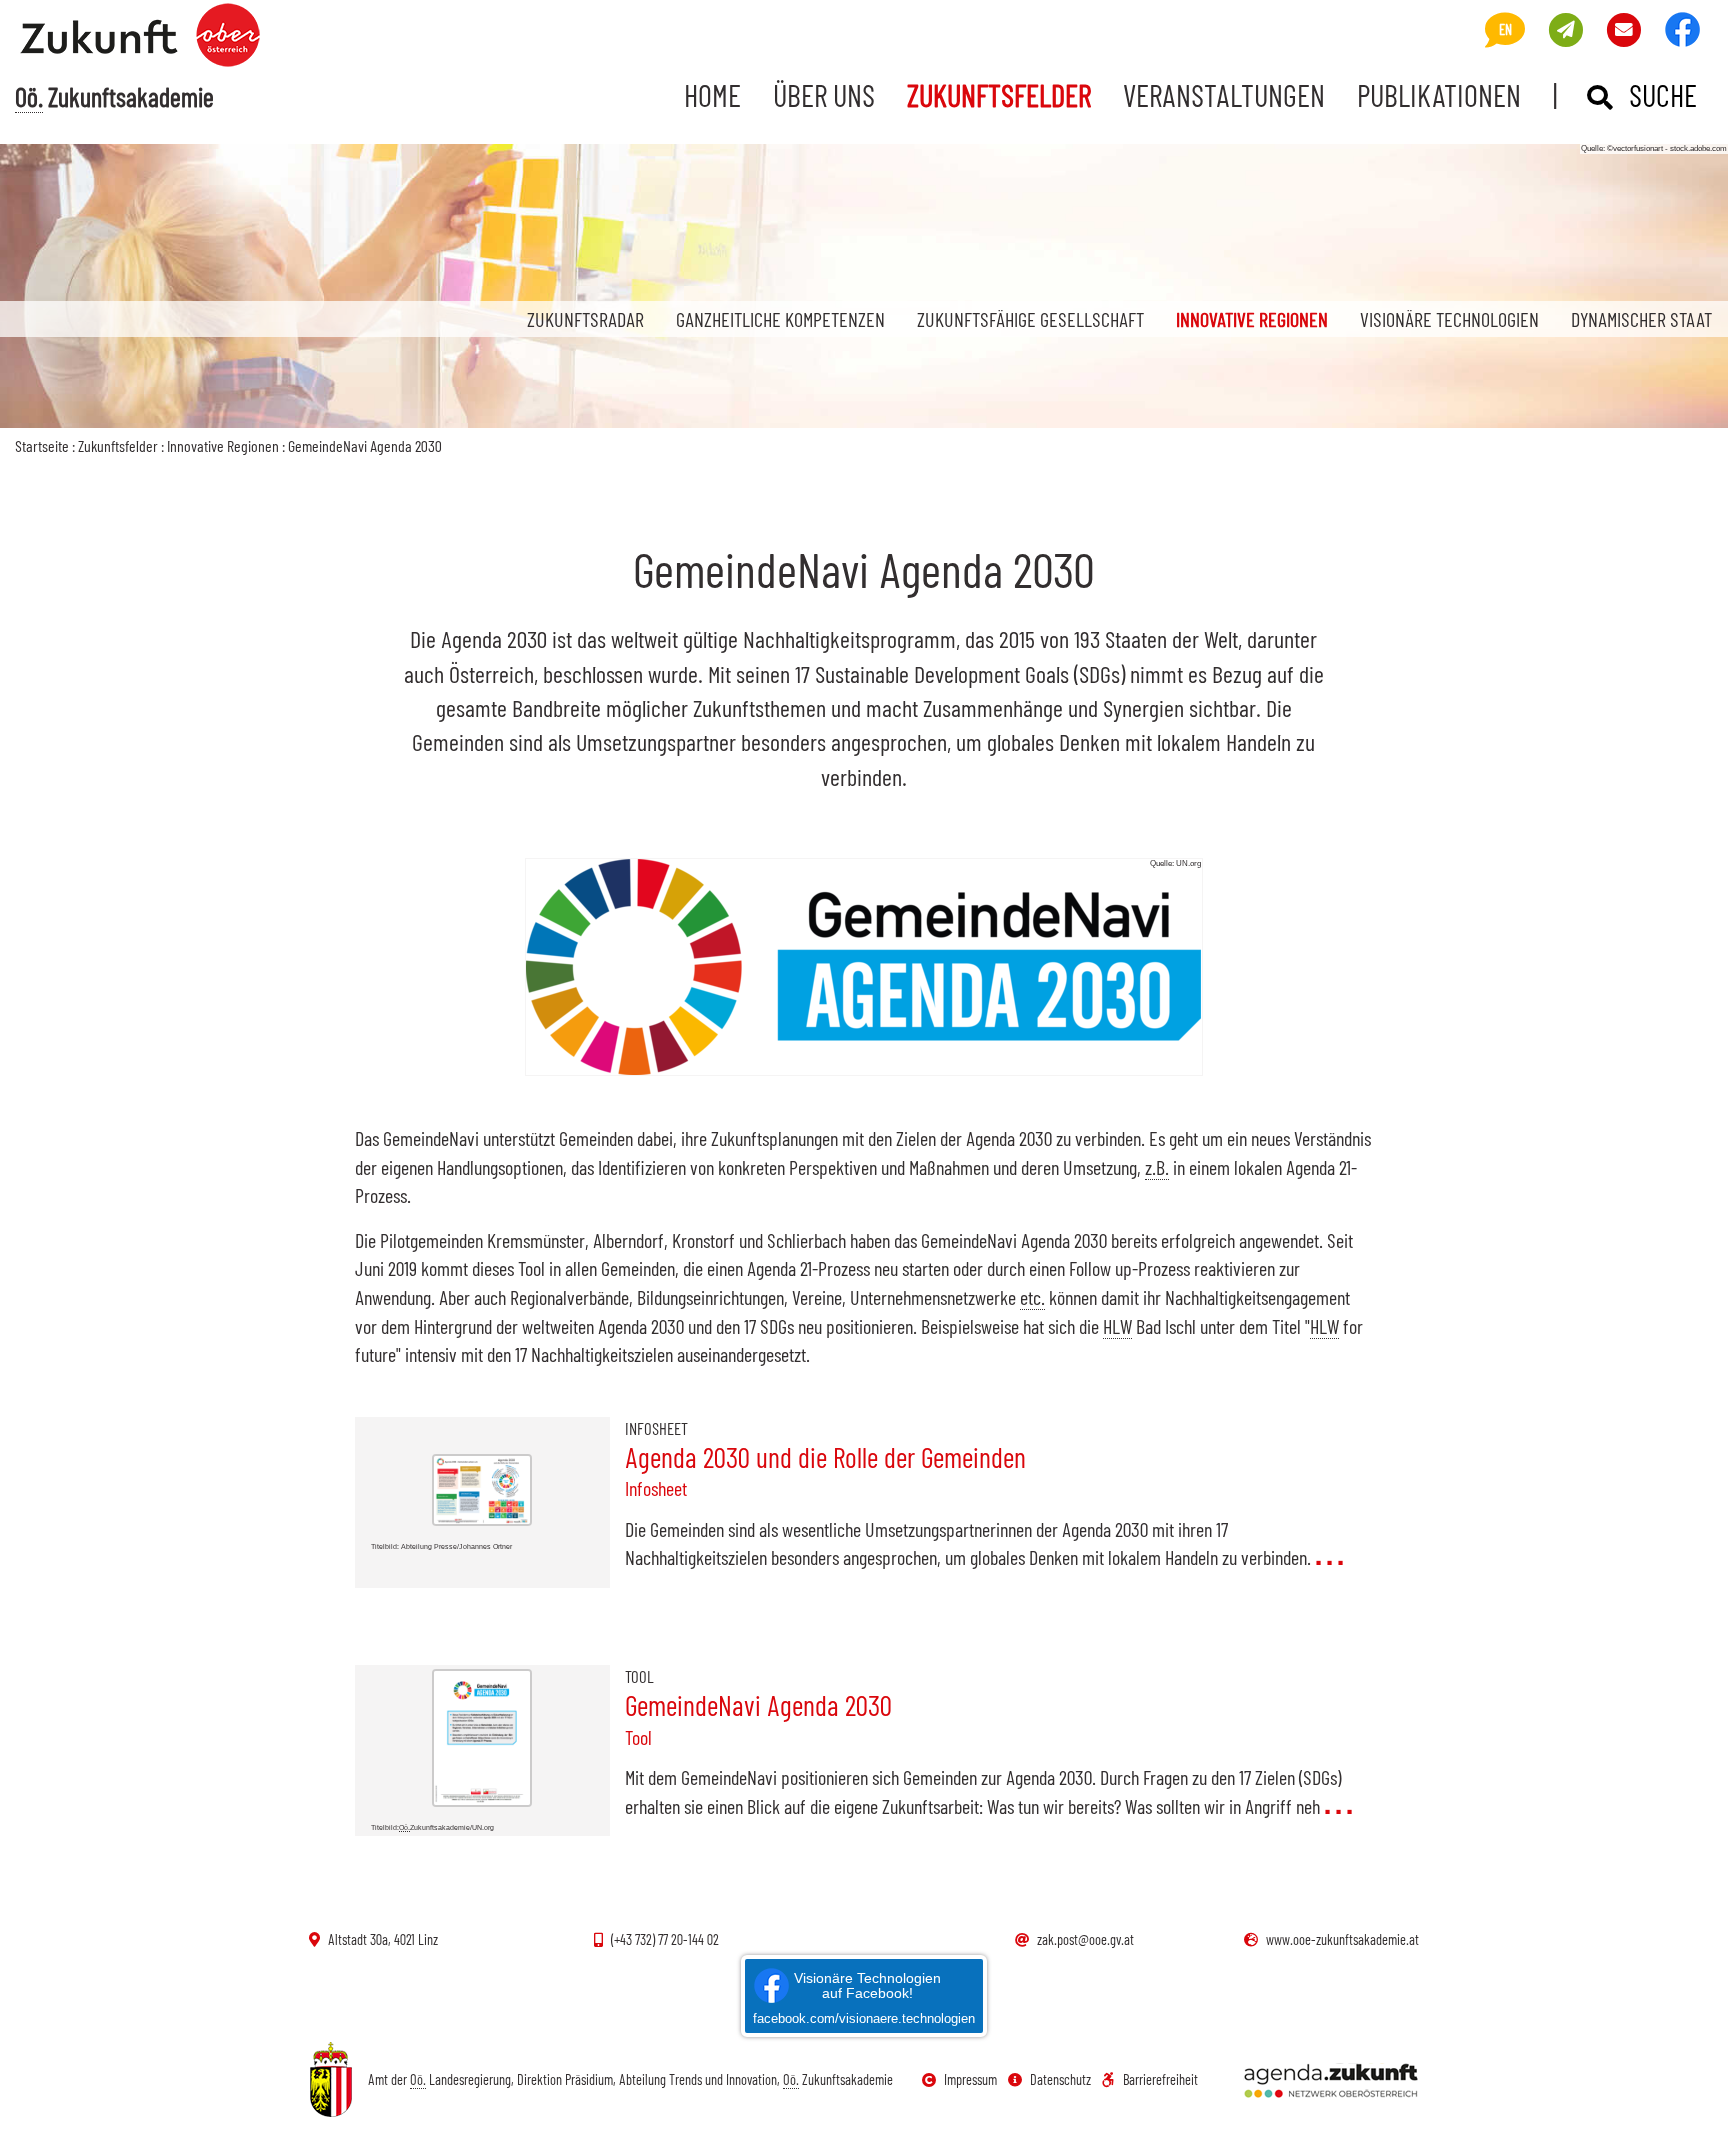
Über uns (824, 95)
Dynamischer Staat (1641, 319)
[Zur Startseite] (227, 36)
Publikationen (1439, 95)
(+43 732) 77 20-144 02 (665, 1939)
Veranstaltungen (1224, 95)
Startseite (42, 445)
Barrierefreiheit (1160, 2079)
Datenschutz (1060, 2079)
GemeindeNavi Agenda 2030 (365, 445)
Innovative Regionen (1260, 318)
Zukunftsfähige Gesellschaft (1030, 319)
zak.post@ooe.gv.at (1085, 1939)
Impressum (970, 2079)
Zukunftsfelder (999, 95)
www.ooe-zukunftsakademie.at (1342, 1939)
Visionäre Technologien (1449, 319)
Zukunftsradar (585, 319)
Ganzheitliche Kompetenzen (780, 319)
